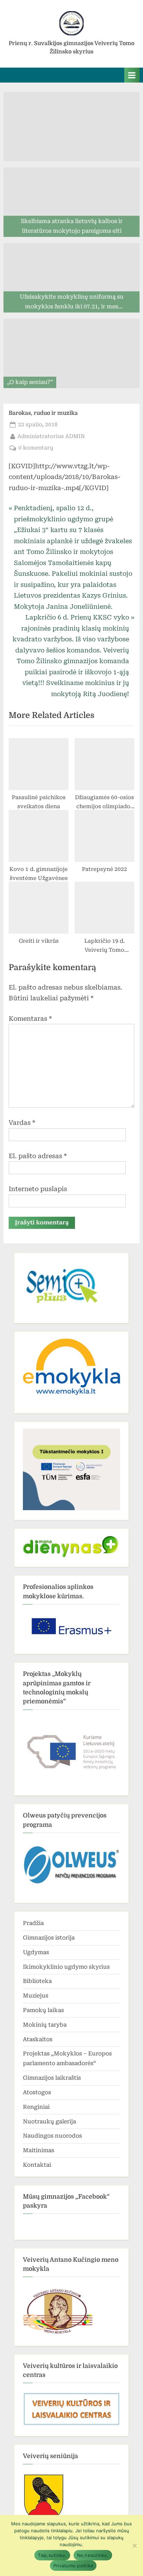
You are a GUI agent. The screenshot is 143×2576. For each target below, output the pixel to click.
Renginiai (36, 2107)
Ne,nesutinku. (93, 2555)
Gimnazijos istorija (49, 1938)
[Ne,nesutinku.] (134, 2545)
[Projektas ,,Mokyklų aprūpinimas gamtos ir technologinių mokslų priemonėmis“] (71, 1750)
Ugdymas (36, 1952)
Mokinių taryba (45, 2025)
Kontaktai (37, 2165)
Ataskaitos (38, 2039)
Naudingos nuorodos (52, 2136)
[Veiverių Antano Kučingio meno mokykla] (58, 2334)
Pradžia (33, 1923)
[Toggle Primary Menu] (132, 75)
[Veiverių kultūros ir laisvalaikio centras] (71, 2424)
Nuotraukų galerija (49, 2121)
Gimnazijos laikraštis (52, 2078)
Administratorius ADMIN (51, 436)
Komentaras (30, 1019)
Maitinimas (39, 2150)
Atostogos (37, 2092)
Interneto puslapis (38, 1189)
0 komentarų (36, 448)
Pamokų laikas (43, 2010)
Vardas (22, 1123)
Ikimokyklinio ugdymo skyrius (66, 1967)
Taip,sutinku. (52, 2555)
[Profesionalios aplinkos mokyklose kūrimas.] (71, 1626)
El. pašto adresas (38, 1156)
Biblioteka (37, 1981)
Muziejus (36, 1996)
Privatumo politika (73, 2566)
